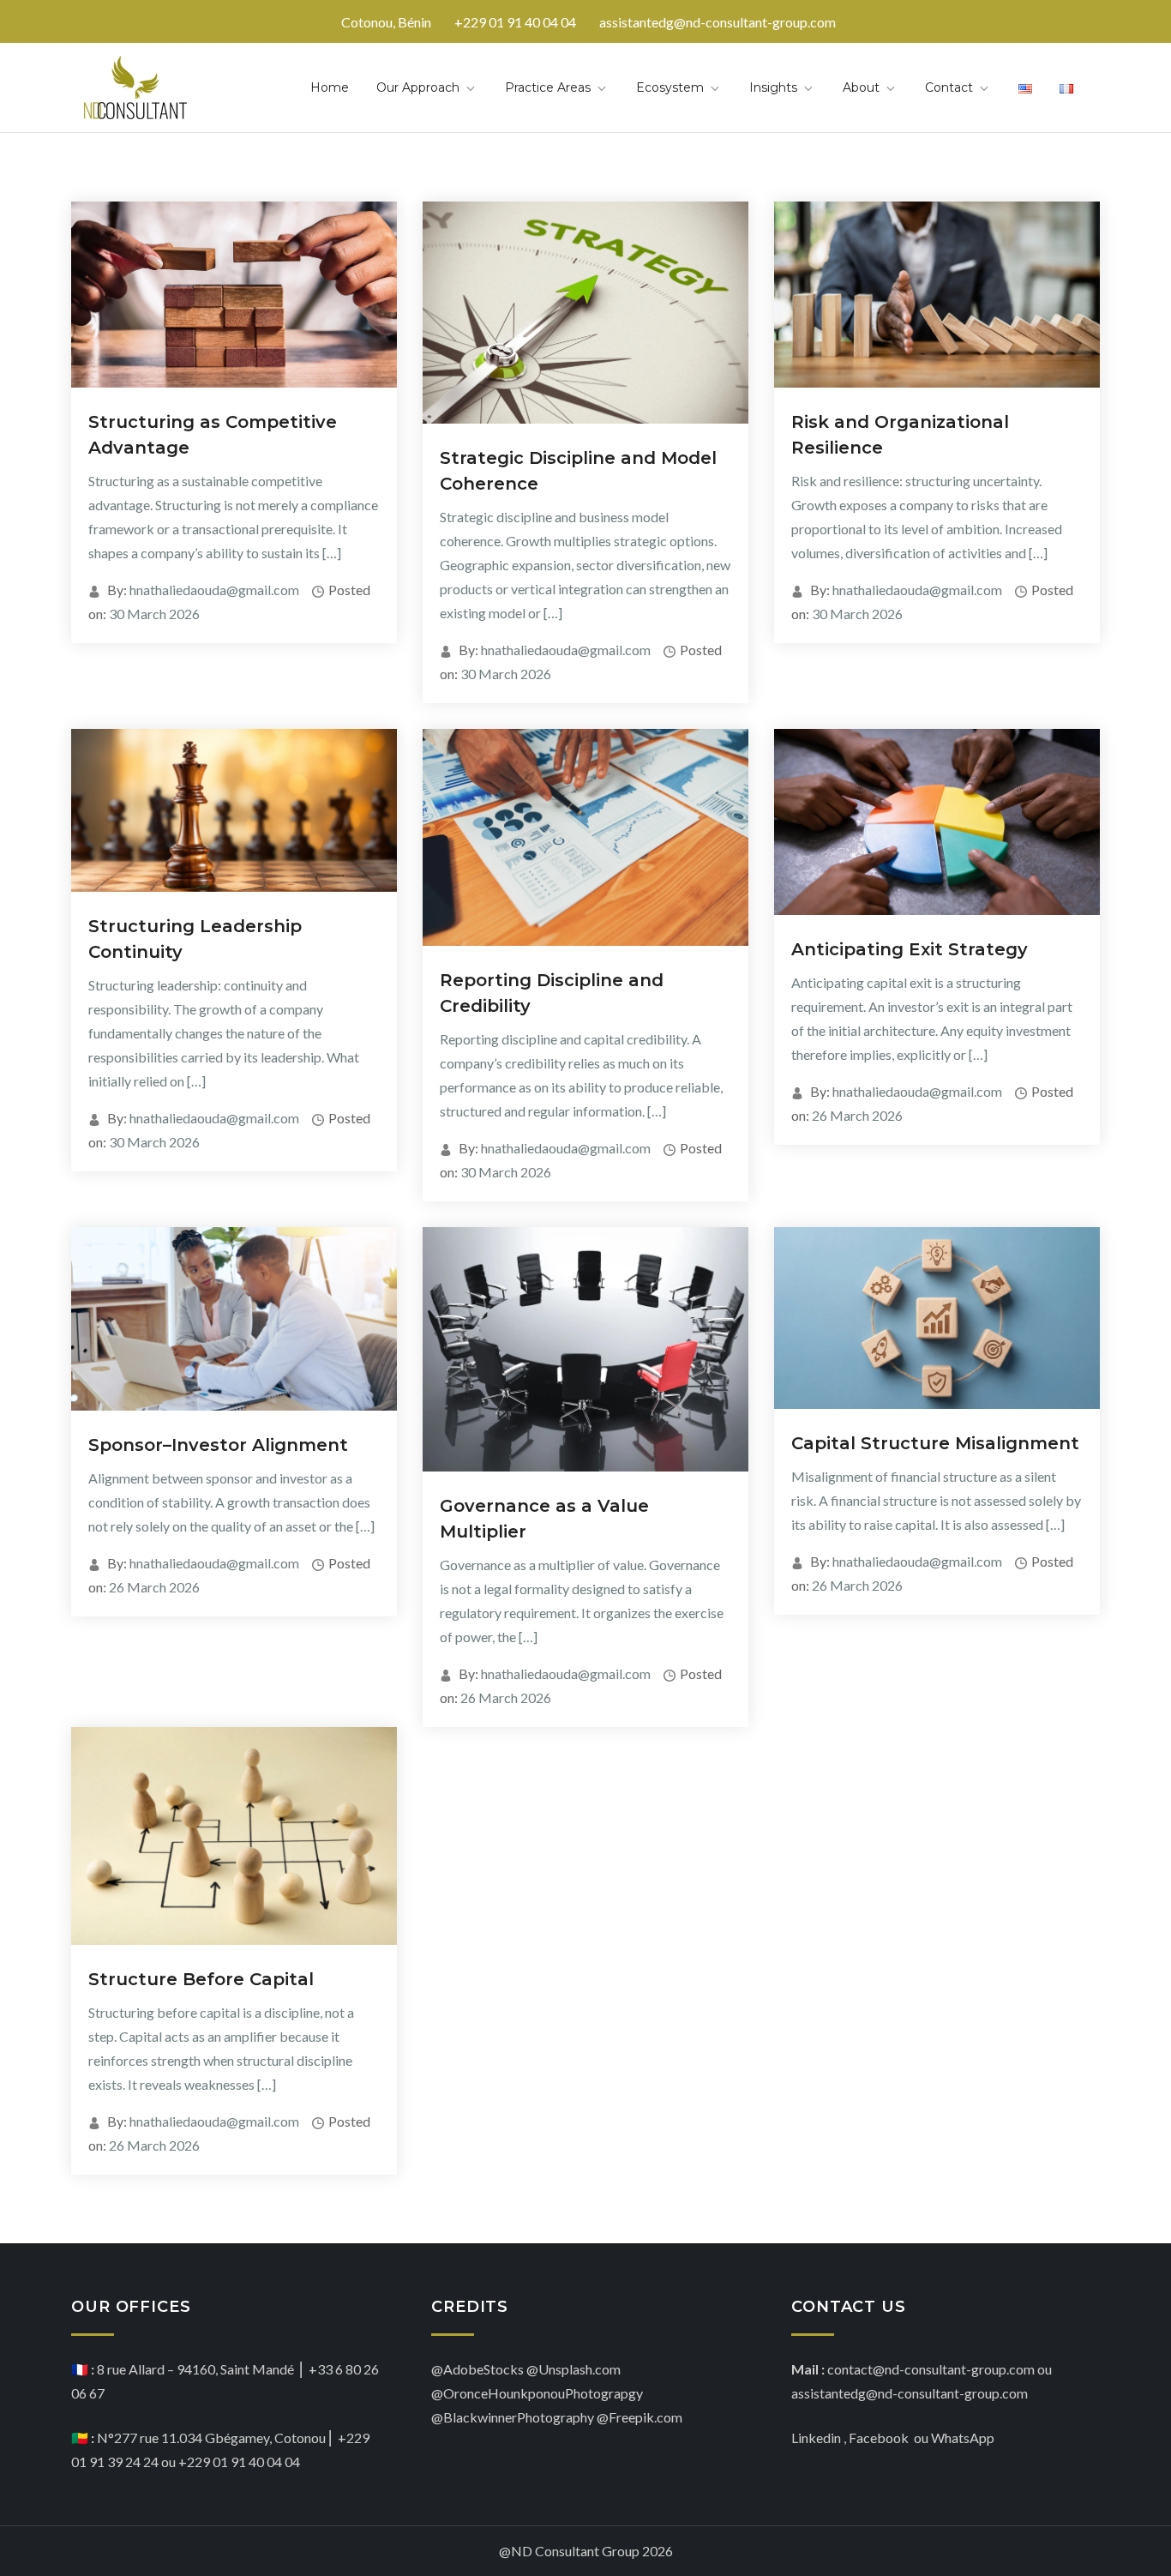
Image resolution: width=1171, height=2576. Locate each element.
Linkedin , (819, 2438)
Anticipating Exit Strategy (910, 949)
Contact (949, 87)
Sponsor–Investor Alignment (218, 1445)
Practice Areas (548, 87)
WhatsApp (963, 2438)
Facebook (880, 2438)
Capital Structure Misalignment (935, 1443)
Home (330, 87)
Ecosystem (670, 87)
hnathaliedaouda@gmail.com (214, 590)
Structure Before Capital (201, 1979)
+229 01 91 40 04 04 (515, 22)
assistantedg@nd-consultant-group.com (718, 22)
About (861, 87)
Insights (773, 87)
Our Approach (418, 87)
